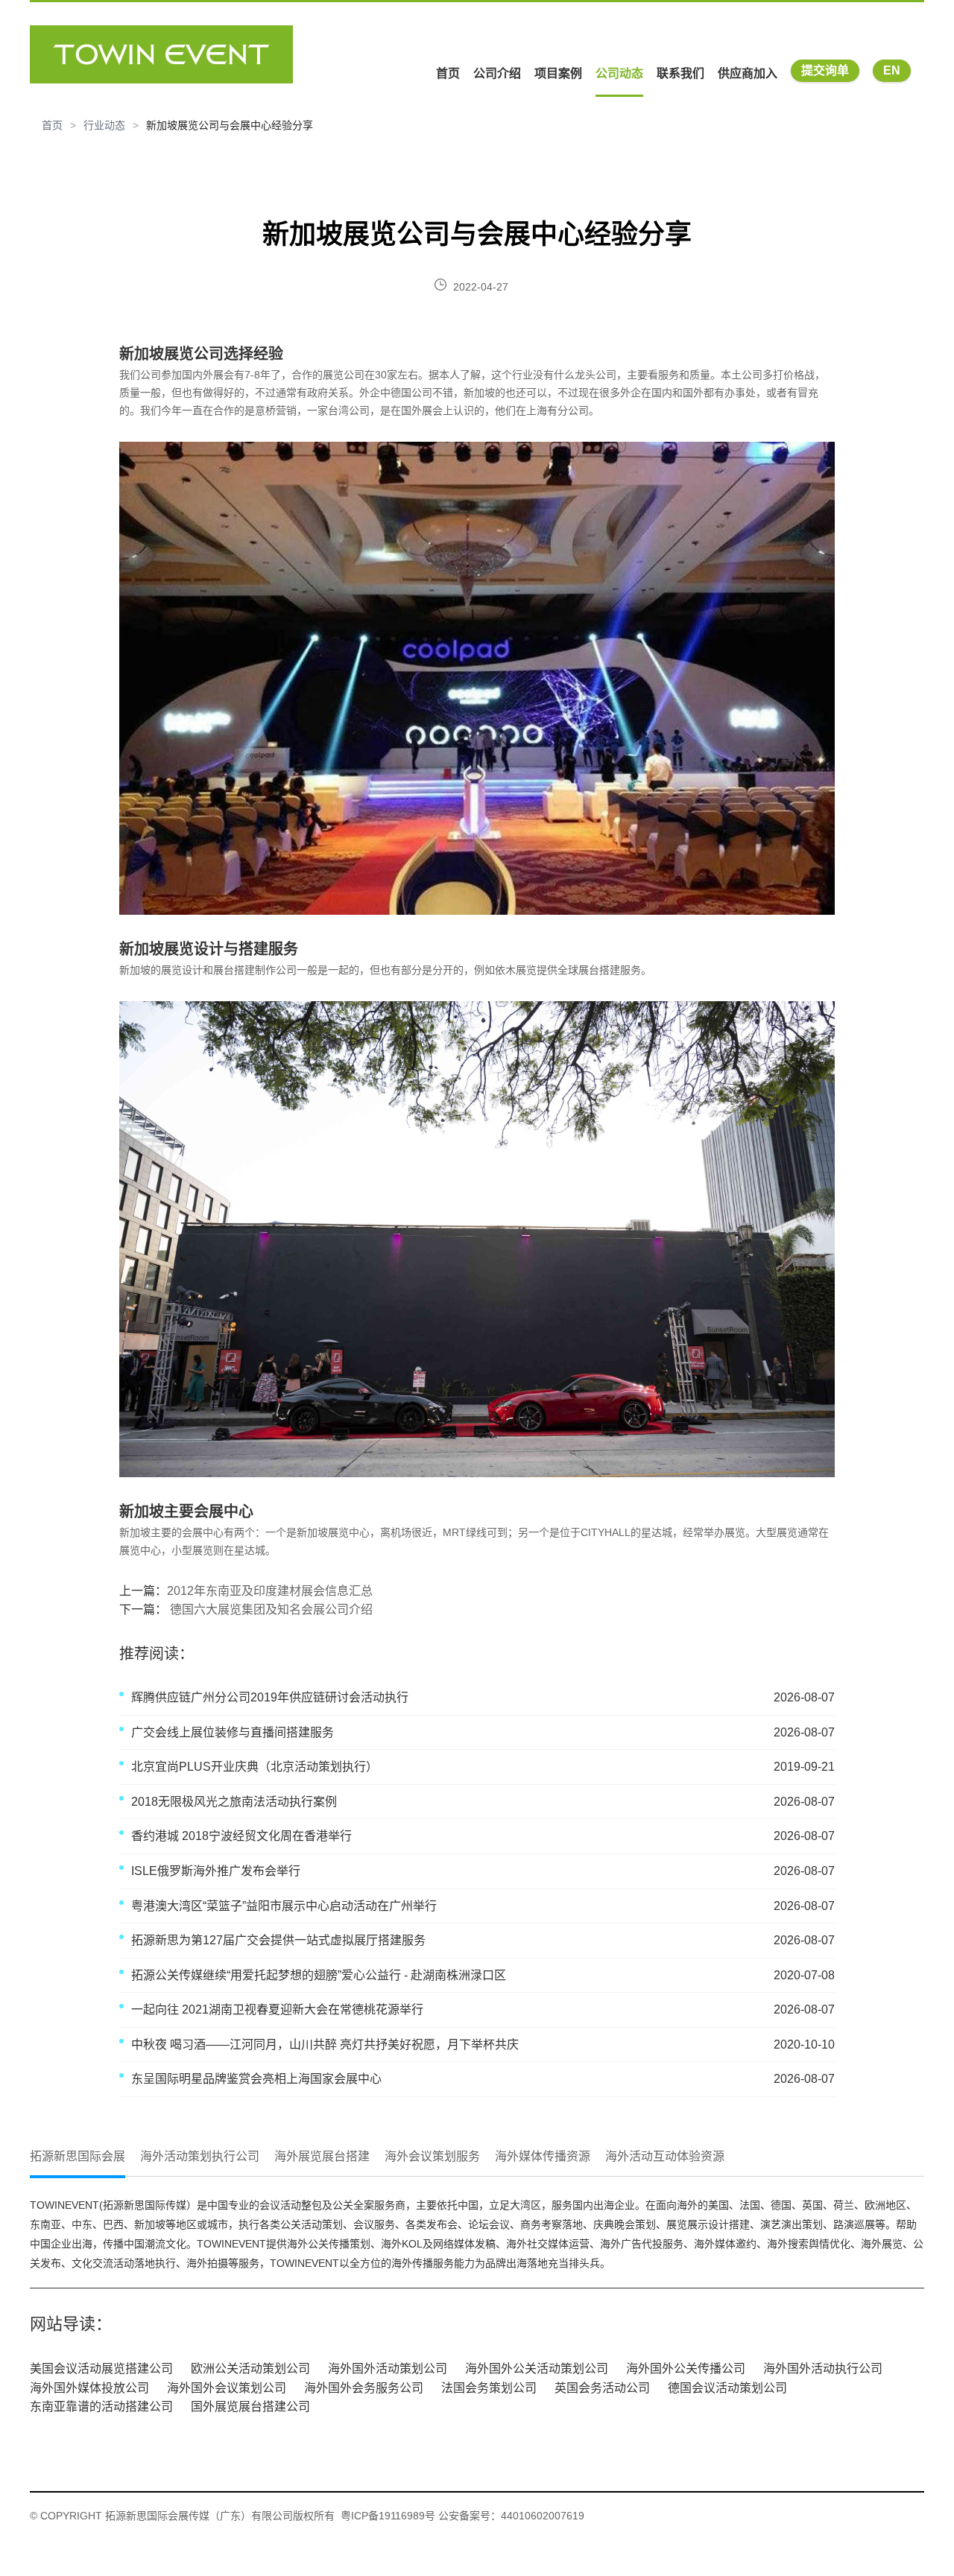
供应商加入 (748, 73)
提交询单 (825, 70)
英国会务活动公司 (602, 2388)
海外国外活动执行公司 (823, 2369)
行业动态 (104, 125)
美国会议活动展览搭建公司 (101, 2369)
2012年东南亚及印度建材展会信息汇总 (270, 1591)
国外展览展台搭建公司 (250, 2407)
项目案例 (558, 73)
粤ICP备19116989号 (388, 2516)
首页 (448, 73)
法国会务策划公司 (489, 2388)
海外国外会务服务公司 (364, 2388)
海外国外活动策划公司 (388, 2369)
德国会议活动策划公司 (727, 2388)
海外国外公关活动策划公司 (537, 2369)
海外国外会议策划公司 (227, 2388)
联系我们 (680, 73)
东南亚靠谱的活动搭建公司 (101, 2407)
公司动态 (619, 73)
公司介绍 (497, 73)
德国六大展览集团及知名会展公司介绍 (270, 1609)
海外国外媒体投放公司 (89, 2388)
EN (892, 70)
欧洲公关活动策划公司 (250, 2369)
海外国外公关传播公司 (686, 2369)
